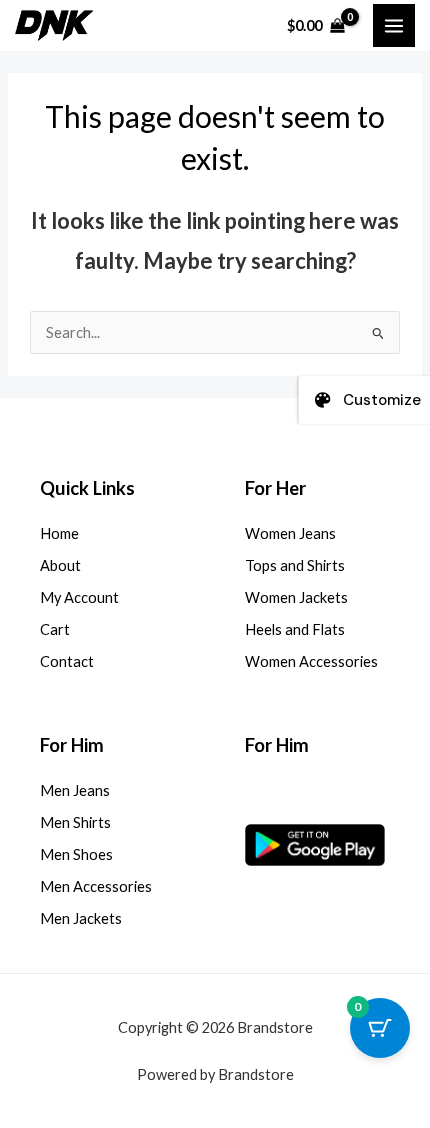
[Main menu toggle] (394, 25)
